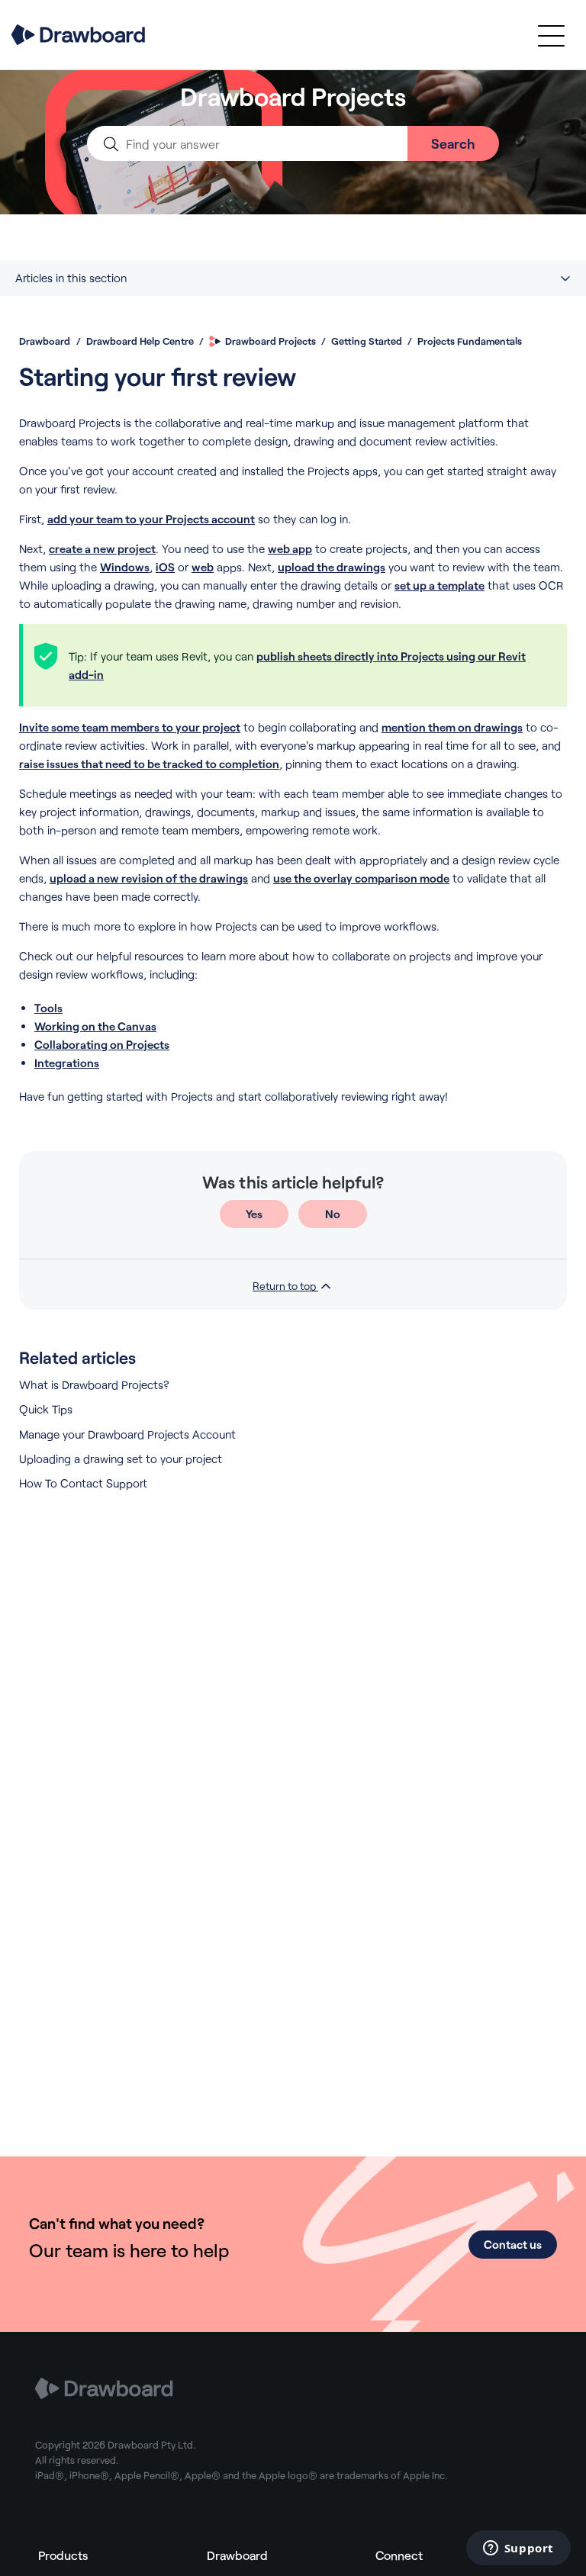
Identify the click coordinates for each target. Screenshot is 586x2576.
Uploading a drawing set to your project (121, 1458)
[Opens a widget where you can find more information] (518, 2549)
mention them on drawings (452, 727)
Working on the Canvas (95, 1026)
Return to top (285, 1286)
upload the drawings (332, 567)
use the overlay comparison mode (361, 878)
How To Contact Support (83, 1483)
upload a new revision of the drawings (149, 878)
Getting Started (367, 341)
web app (290, 548)
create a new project (102, 548)
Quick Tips (46, 1409)
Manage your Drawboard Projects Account (127, 1434)
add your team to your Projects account (151, 519)
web (203, 567)
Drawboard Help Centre (140, 341)
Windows (125, 567)
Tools (48, 1008)
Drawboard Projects (270, 341)
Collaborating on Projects (102, 1044)
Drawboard (45, 341)
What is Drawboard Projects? (94, 1384)
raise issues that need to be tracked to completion (149, 764)
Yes (254, 1214)
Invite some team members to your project (130, 727)
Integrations (67, 1063)
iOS (165, 567)
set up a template (439, 585)
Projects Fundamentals (470, 341)
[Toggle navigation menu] (551, 35)
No (333, 1214)
